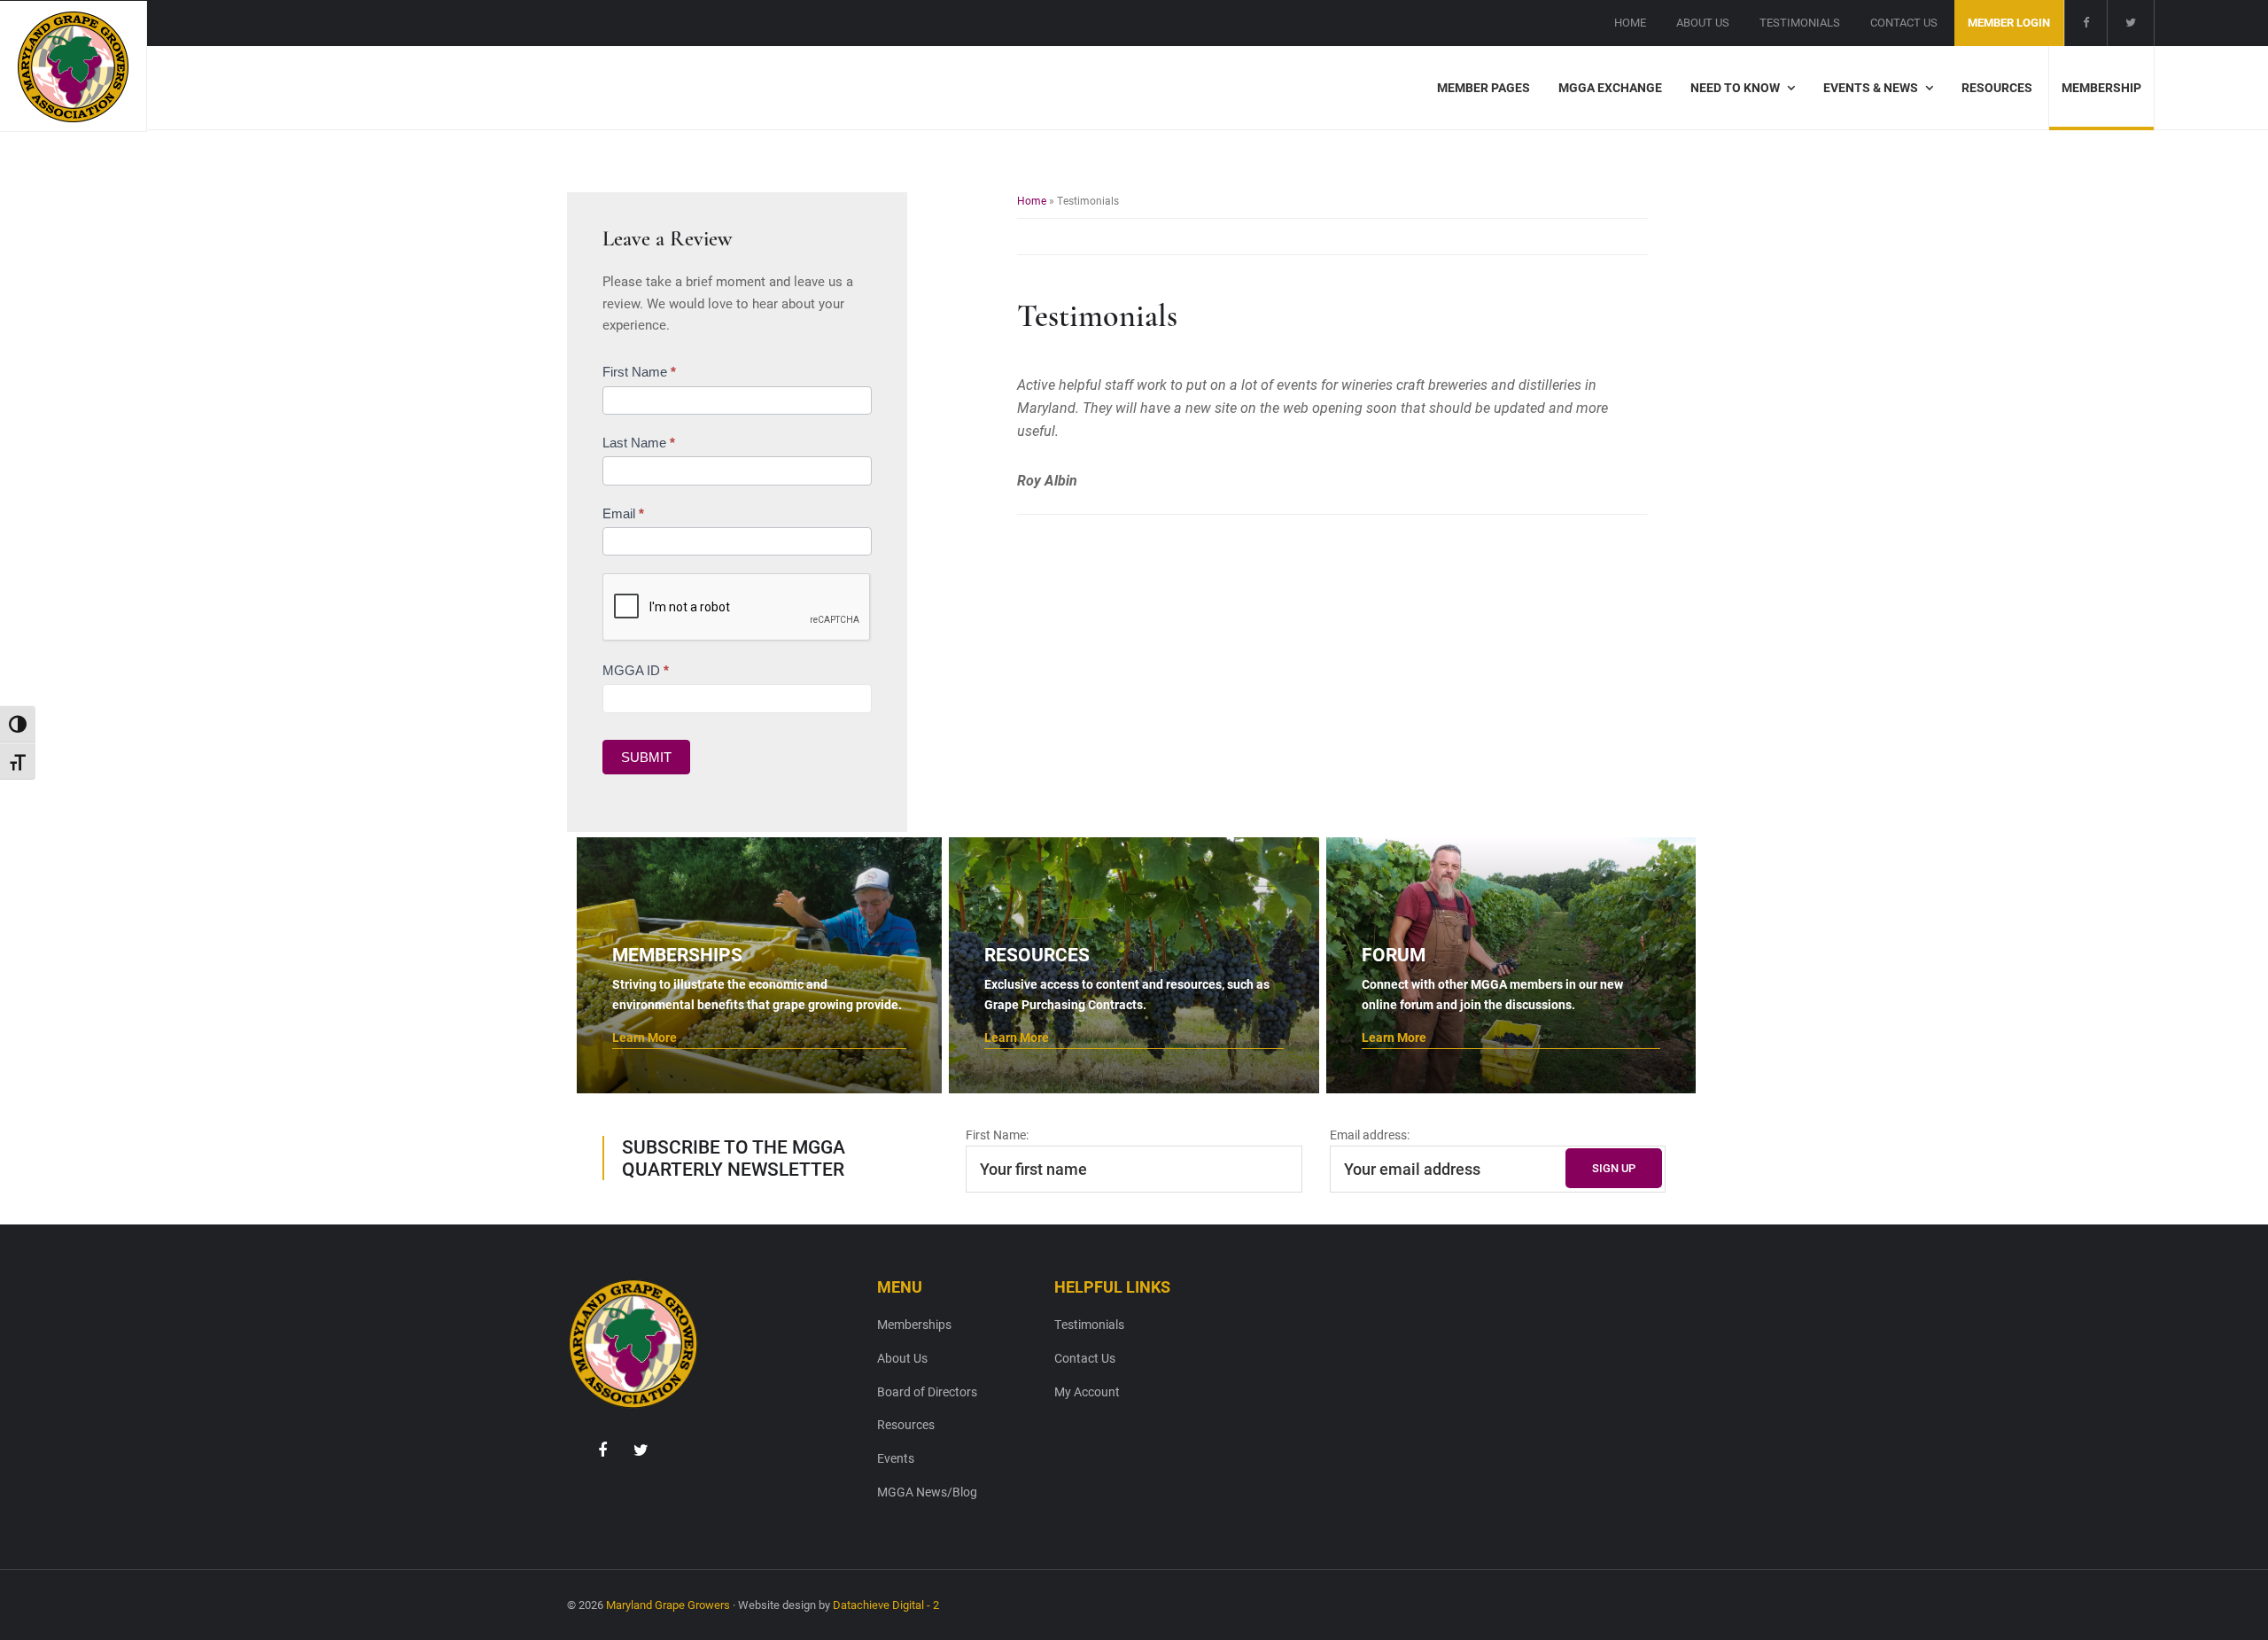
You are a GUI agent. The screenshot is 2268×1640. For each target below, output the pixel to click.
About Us (902, 1358)
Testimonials (1089, 1324)
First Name (639, 372)
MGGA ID (636, 670)
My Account (1087, 1391)
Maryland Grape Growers (668, 1605)
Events (896, 1458)
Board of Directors (927, 1391)
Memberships (914, 1324)
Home (1032, 200)
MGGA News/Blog (927, 1492)
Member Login (2009, 22)
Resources (906, 1424)
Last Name (639, 443)
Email (623, 513)
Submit (646, 757)
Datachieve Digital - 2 (886, 1605)
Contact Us (1085, 1358)
